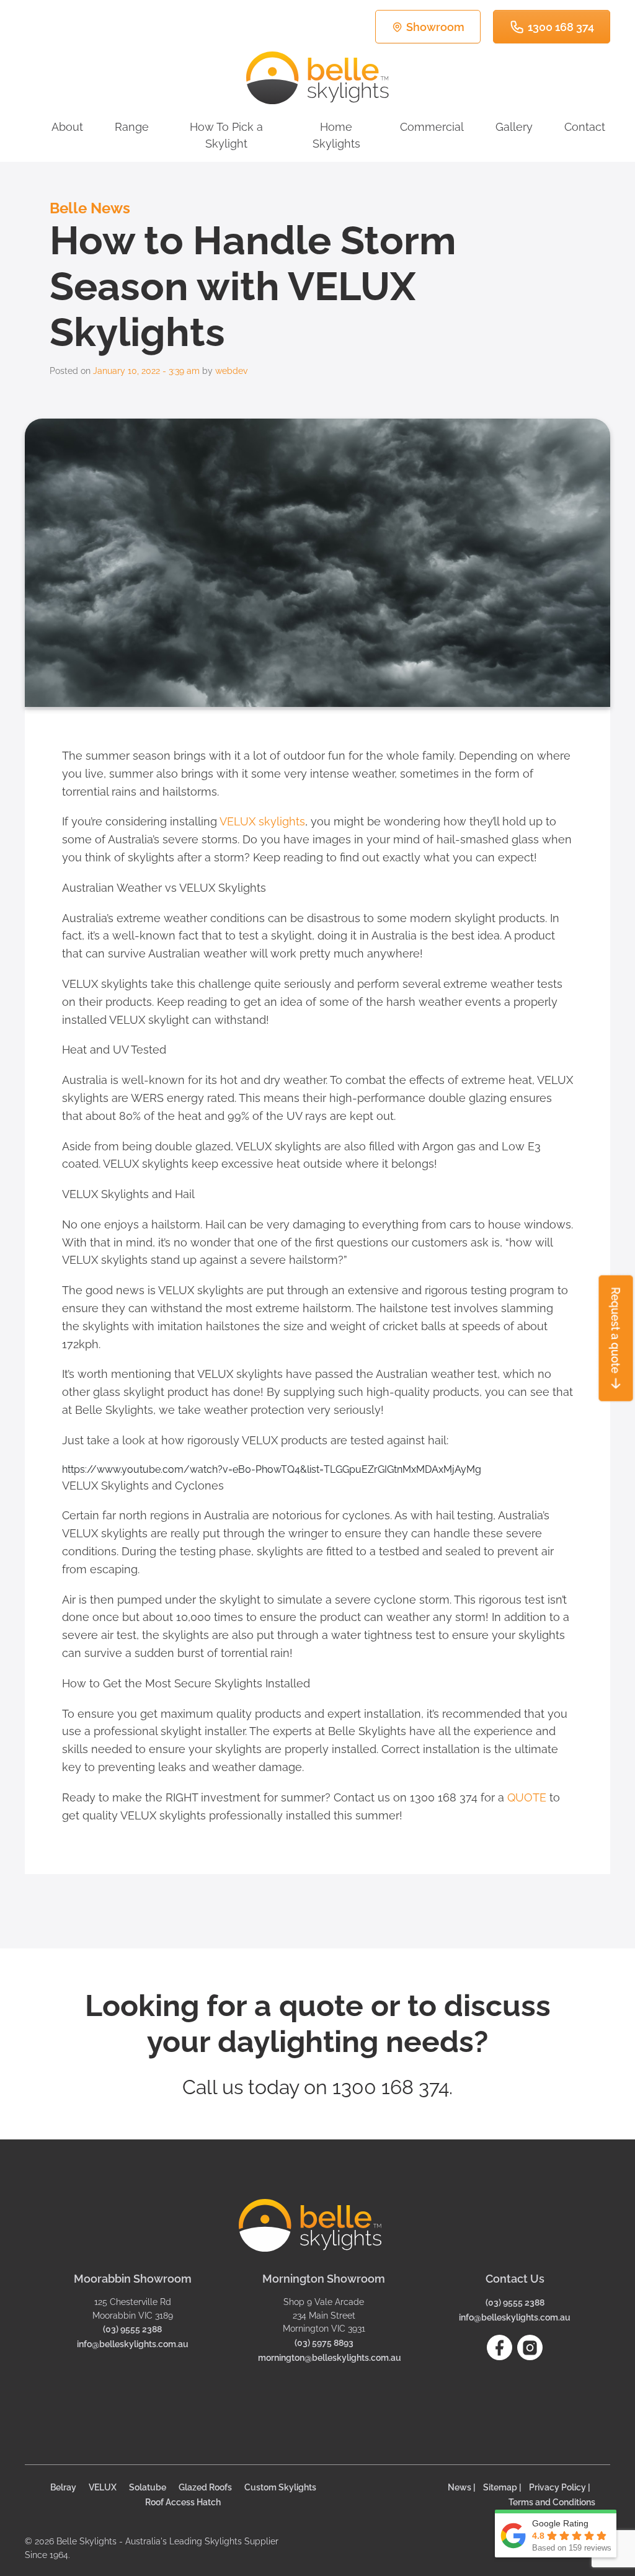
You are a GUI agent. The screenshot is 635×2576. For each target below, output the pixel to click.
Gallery (514, 127)
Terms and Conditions (552, 2502)
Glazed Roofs (205, 2487)
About (67, 127)
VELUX (103, 2487)
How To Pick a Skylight (226, 135)
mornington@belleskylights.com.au (330, 2357)
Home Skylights (336, 135)
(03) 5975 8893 (324, 2343)
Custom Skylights (280, 2487)
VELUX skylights (262, 821)
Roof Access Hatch (183, 2502)
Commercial (432, 127)
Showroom (435, 27)
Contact (585, 127)
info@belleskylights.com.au (133, 2344)
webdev (231, 371)
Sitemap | (502, 2487)
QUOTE (527, 1797)
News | (462, 2487)
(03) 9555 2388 (132, 2329)
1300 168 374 (561, 27)
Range (132, 127)
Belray (63, 2487)
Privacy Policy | (560, 2487)
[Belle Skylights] (317, 78)
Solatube (148, 2487)
